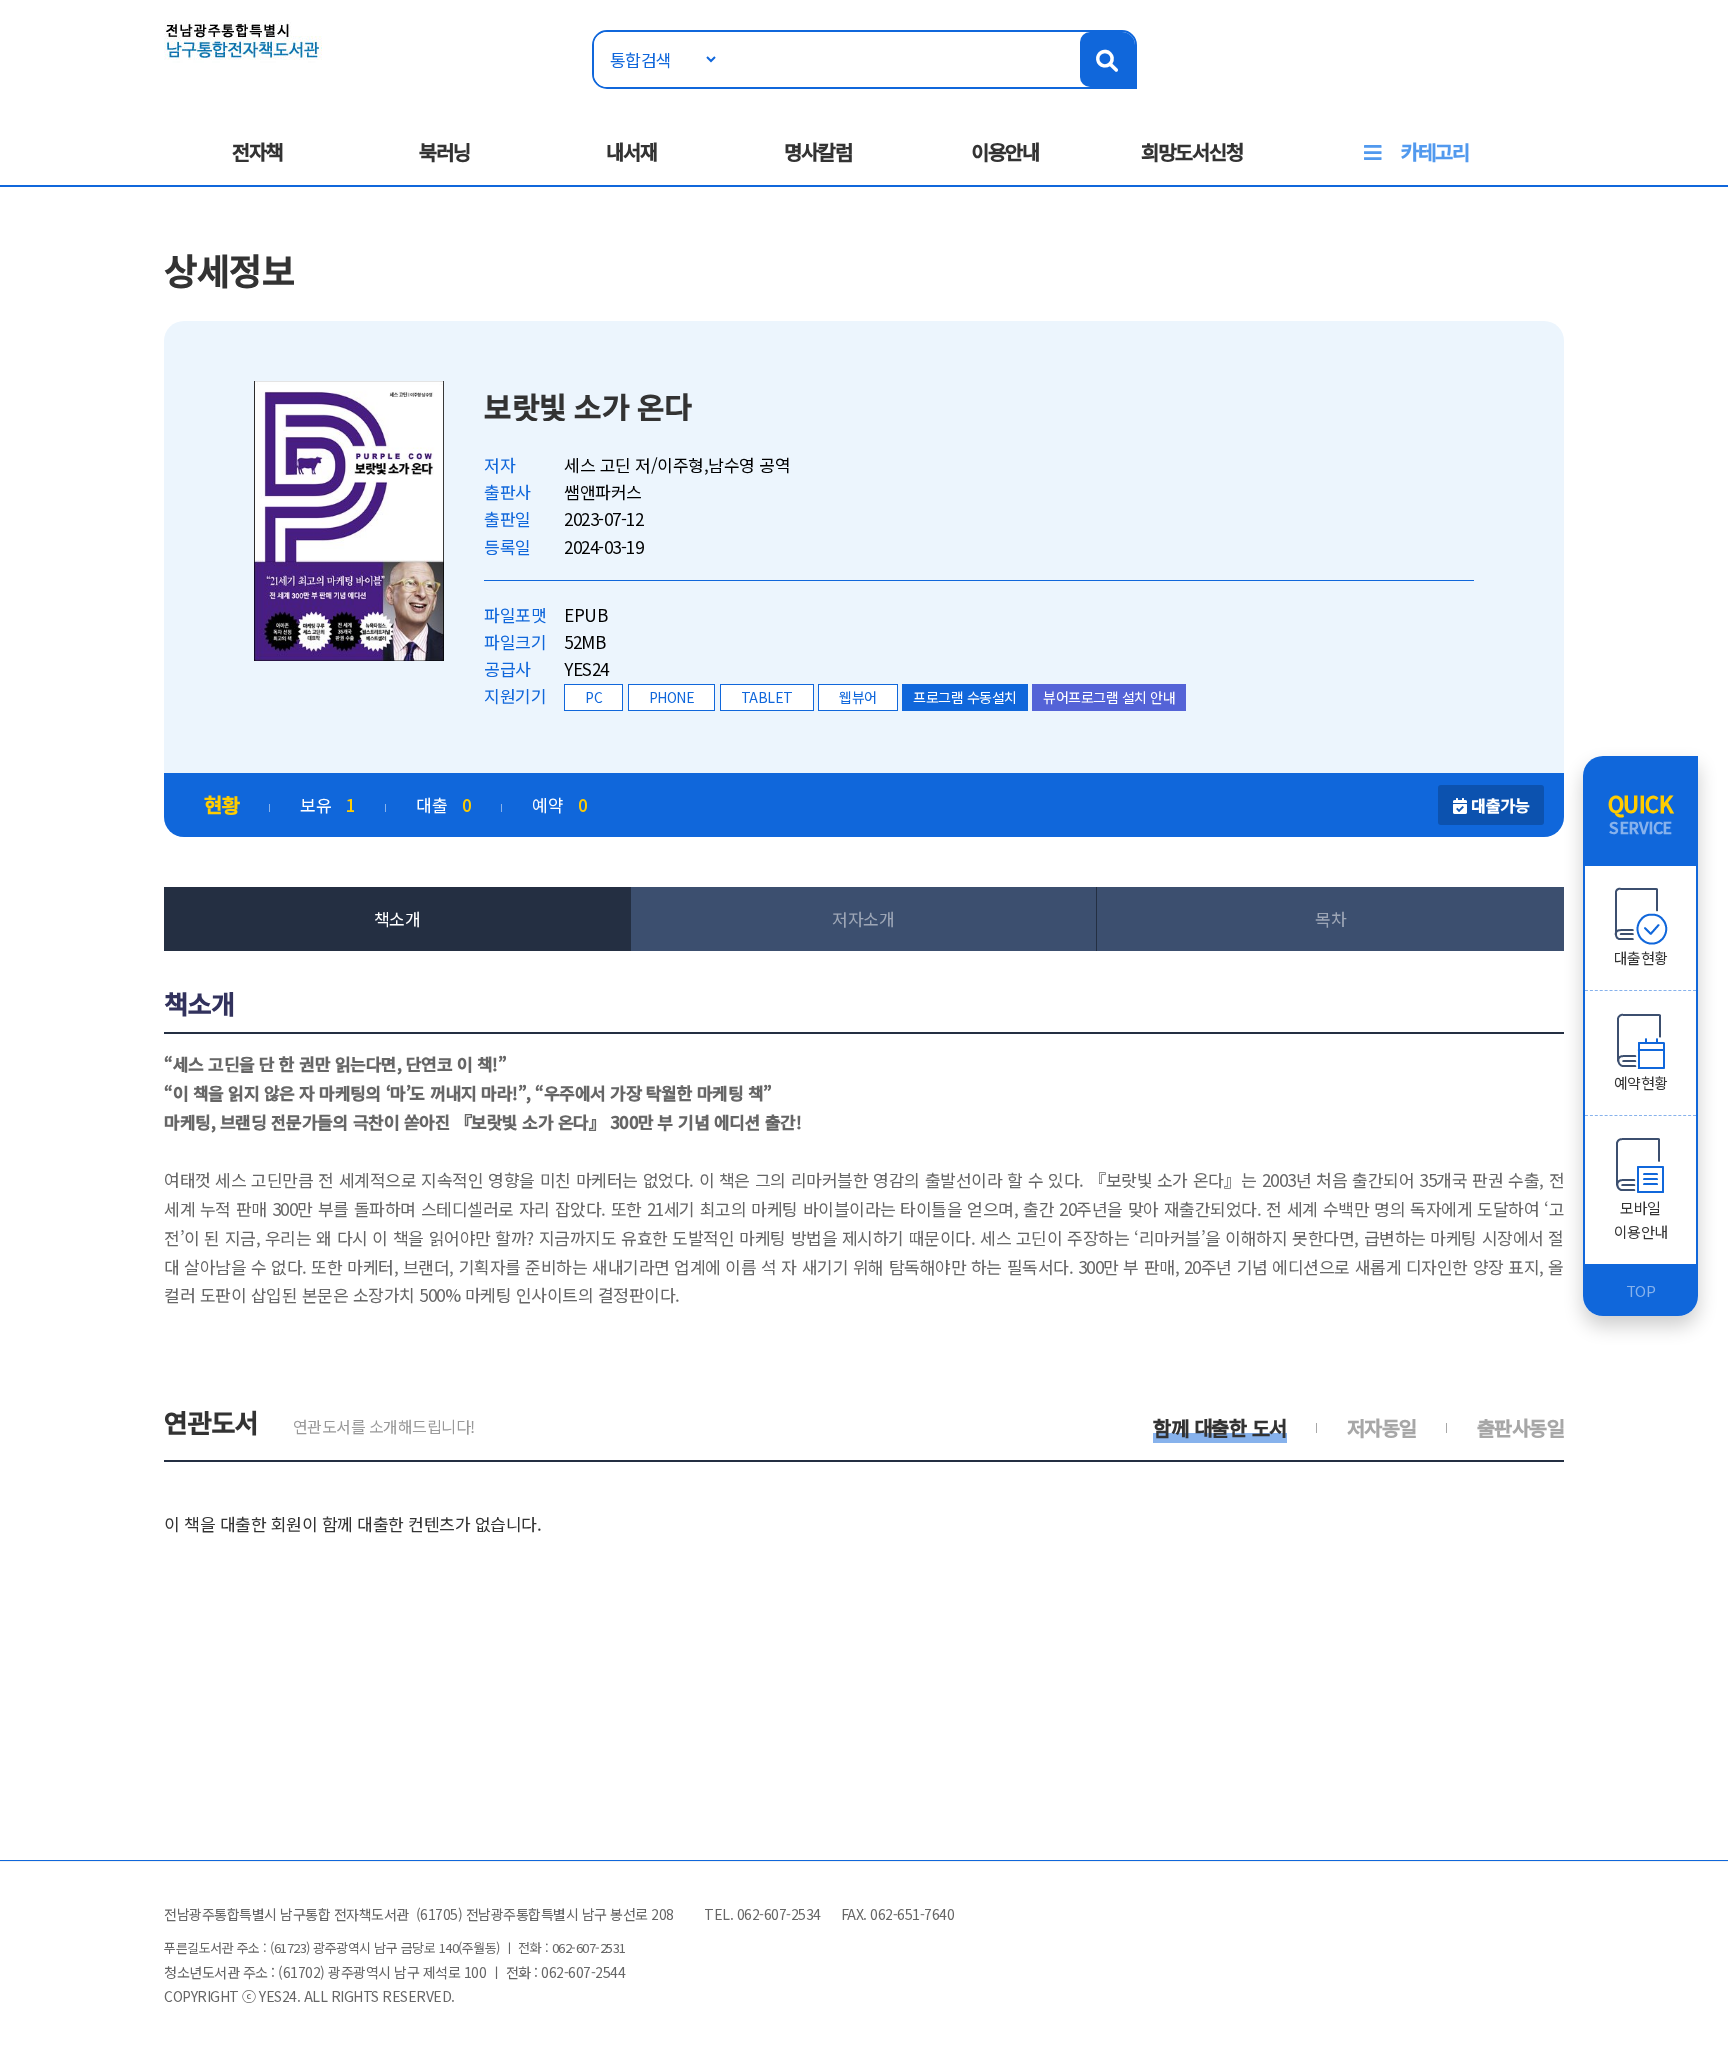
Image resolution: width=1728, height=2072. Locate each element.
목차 (1330, 918)
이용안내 (1005, 151)
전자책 (257, 151)
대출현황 (1641, 957)
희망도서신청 (1192, 151)
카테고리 (1435, 151)
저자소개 (863, 918)
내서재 (631, 151)
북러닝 (444, 151)
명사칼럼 (818, 151)
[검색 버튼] (1107, 59)
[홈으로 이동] (243, 38)
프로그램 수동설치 (965, 697)
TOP (1641, 1290)
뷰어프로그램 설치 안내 (1109, 697)
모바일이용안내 (1641, 1219)
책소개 (397, 918)
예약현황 (1641, 1082)
